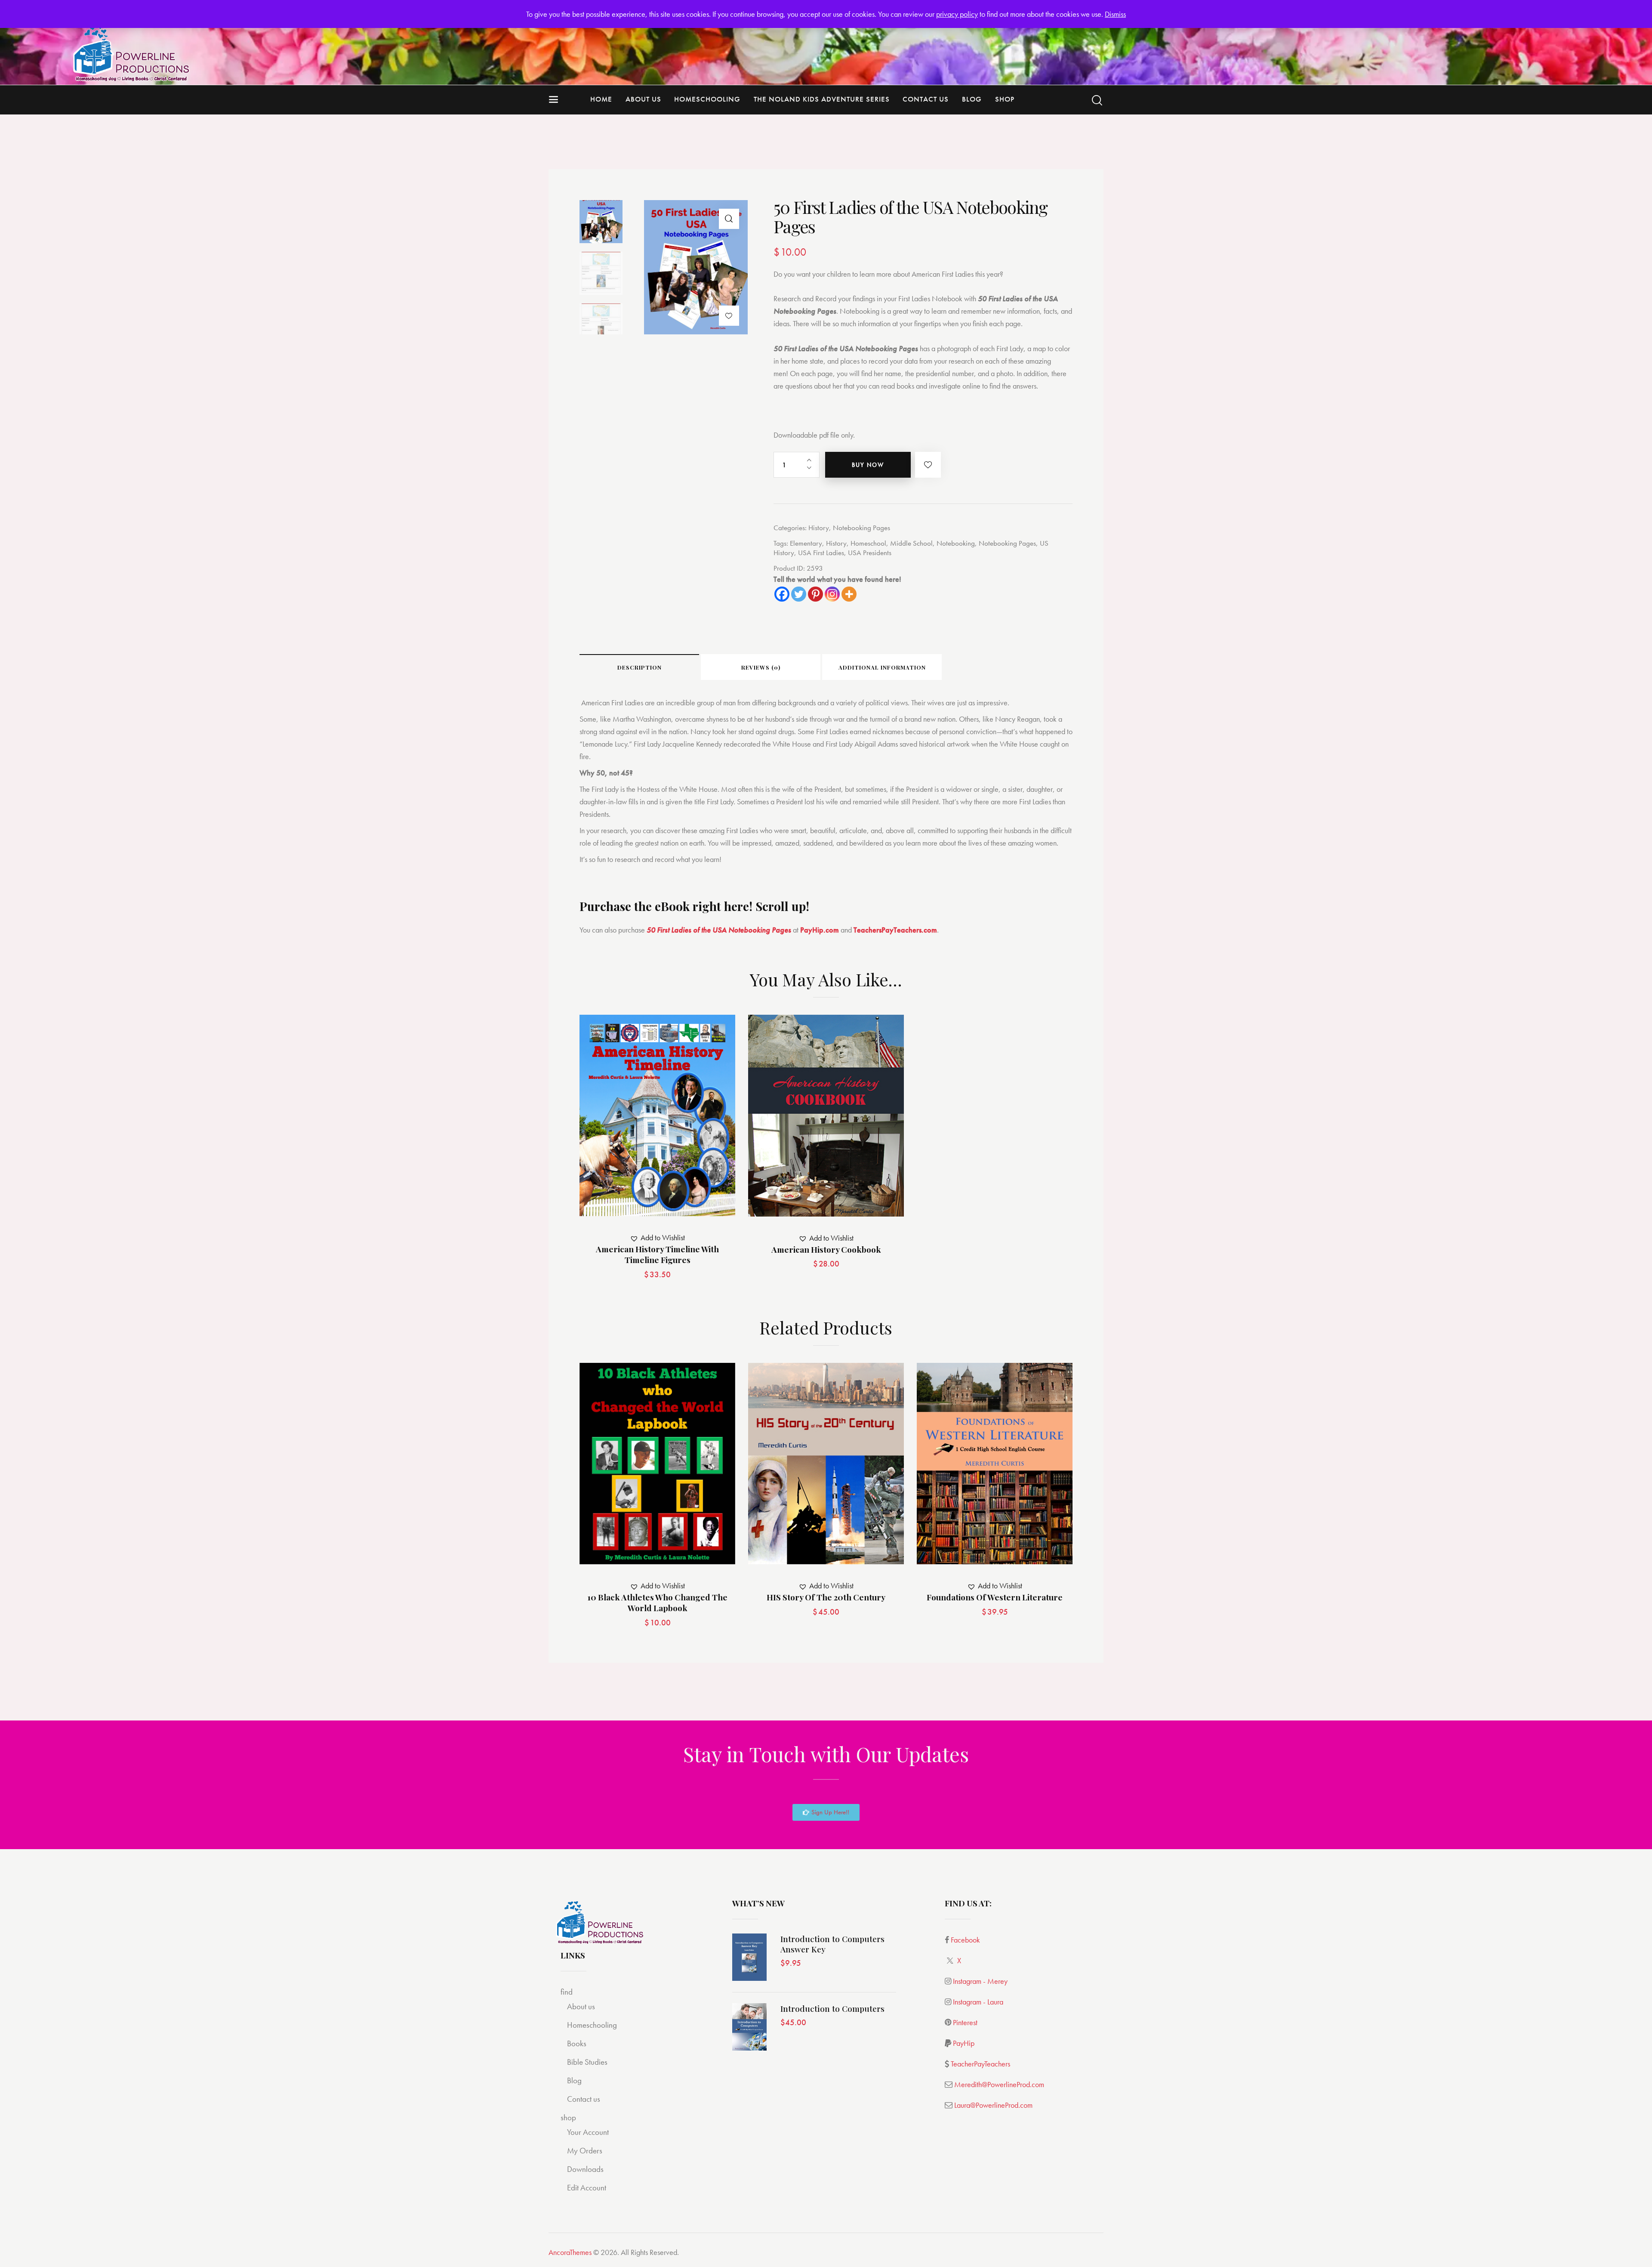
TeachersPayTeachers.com (895, 930)
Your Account (588, 2132)
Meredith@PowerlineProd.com (999, 2084)
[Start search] (1097, 100)
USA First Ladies (821, 553)
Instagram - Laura (978, 2002)
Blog (574, 2080)
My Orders (585, 2151)
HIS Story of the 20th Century (826, 1597)
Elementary (806, 543)
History (819, 528)
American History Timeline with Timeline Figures (657, 1254)
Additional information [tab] (882, 667)
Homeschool (868, 543)
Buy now (868, 465)
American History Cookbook (826, 1249)
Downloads (585, 2169)
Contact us (584, 2099)
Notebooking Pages (861, 528)
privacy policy (957, 14)
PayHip (964, 2043)
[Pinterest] (815, 594)
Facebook (965, 1940)
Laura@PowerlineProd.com (993, 2105)
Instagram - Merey (980, 1981)
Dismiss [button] (1115, 14)
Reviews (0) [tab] (761, 667)
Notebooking (956, 543)
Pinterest (965, 2022)
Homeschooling (592, 2025)
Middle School (911, 543)
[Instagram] (832, 594)
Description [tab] (640, 667)
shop (568, 2117)
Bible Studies (587, 2062)
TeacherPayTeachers (980, 2064)
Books (577, 2043)
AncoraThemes (570, 2252)
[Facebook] (782, 594)
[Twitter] (799, 594)
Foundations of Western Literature (995, 1597)
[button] (729, 219)
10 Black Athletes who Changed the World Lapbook (657, 1602)
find (567, 1992)
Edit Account (587, 2188)
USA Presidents (870, 553)
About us (581, 2006)
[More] (849, 594)
